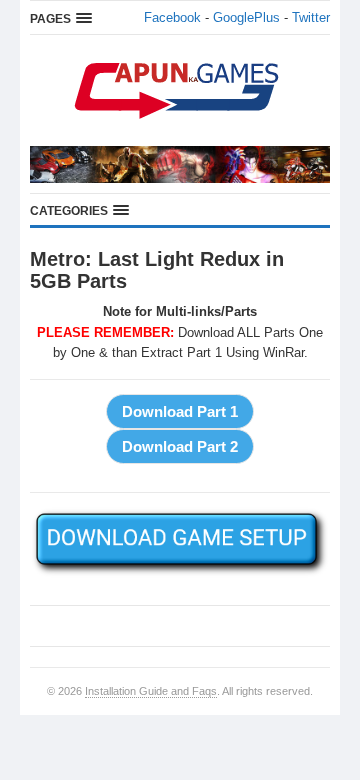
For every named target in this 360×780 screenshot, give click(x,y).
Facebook (172, 17)
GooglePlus (246, 17)
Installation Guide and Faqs (151, 691)
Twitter (311, 17)
